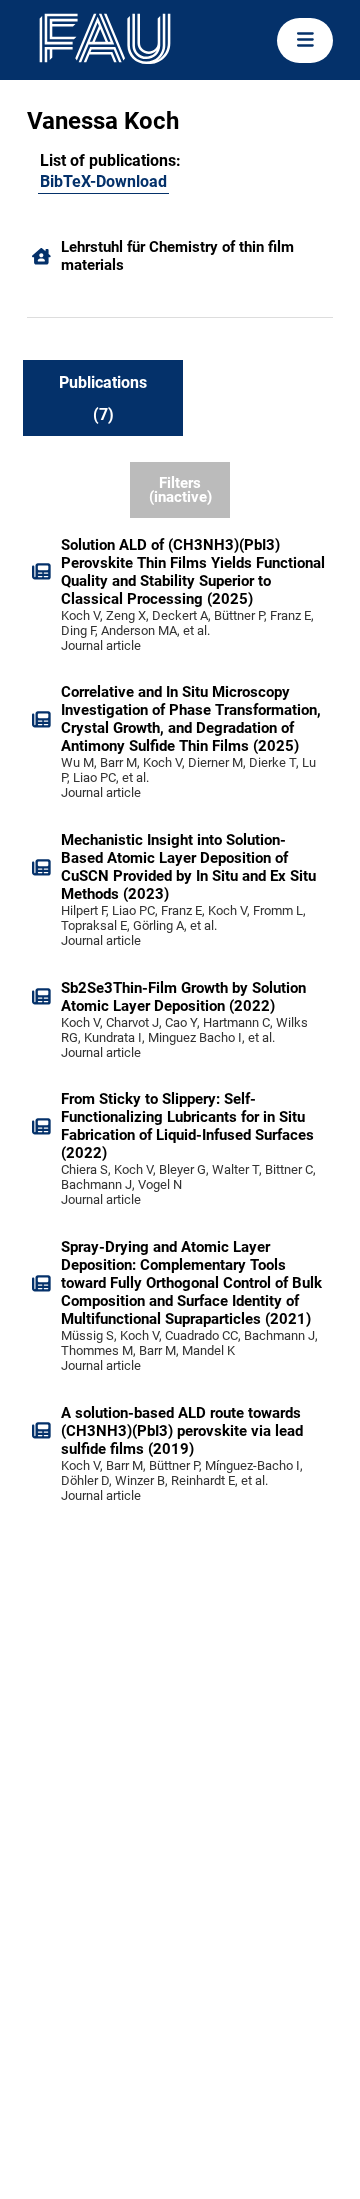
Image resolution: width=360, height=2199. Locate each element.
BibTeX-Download (103, 181)
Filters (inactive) (180, 490)
